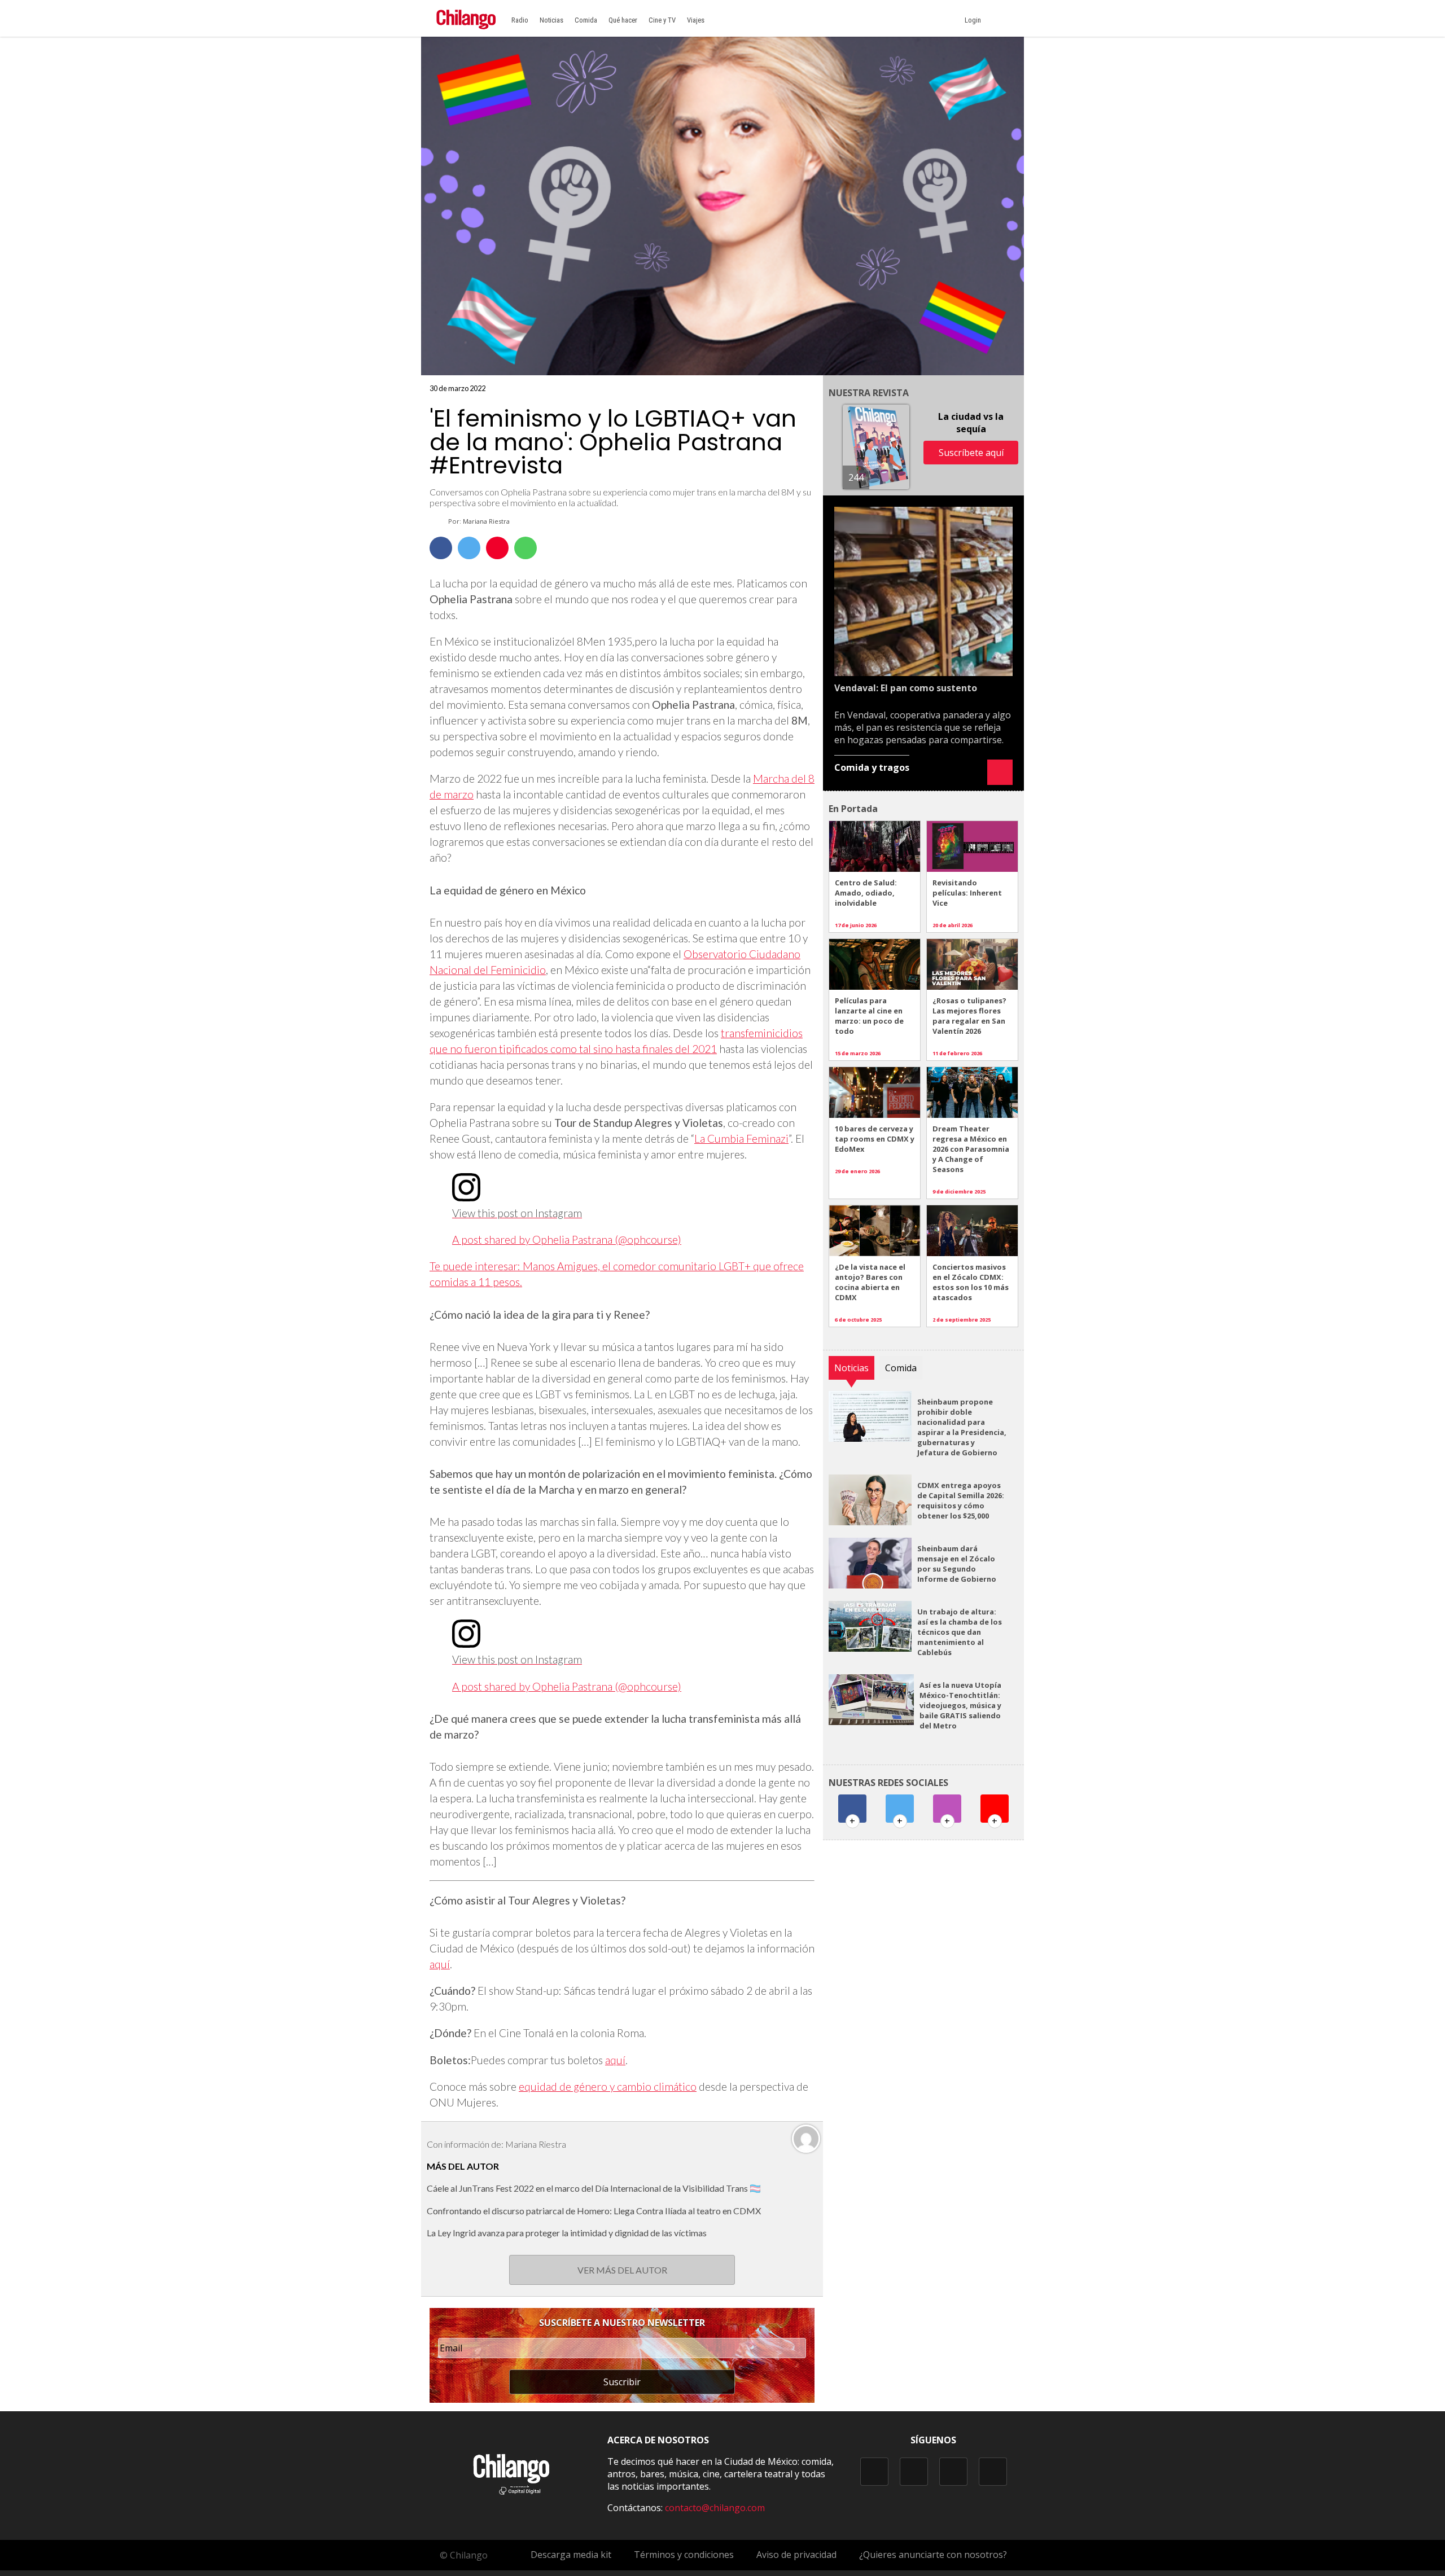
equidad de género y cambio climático (608, 2086)
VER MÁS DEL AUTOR (622, 2270)
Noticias (551, 20)
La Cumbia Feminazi (741, 1138)
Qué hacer (623, 20)
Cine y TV (662, 20)
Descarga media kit (571, 2555)
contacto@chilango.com (715, 2508)
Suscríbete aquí (971, 453)
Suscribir (622, 2382)
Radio (520, 20)
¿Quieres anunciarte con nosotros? (933, 2555)
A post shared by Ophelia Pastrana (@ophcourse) (567, 1239)
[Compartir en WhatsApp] (526, 548)
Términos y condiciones (684, 2555)
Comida (586, 20)
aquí (440, 1964)
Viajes (696, 20)
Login (975, 20)
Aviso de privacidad (796, 2555)
